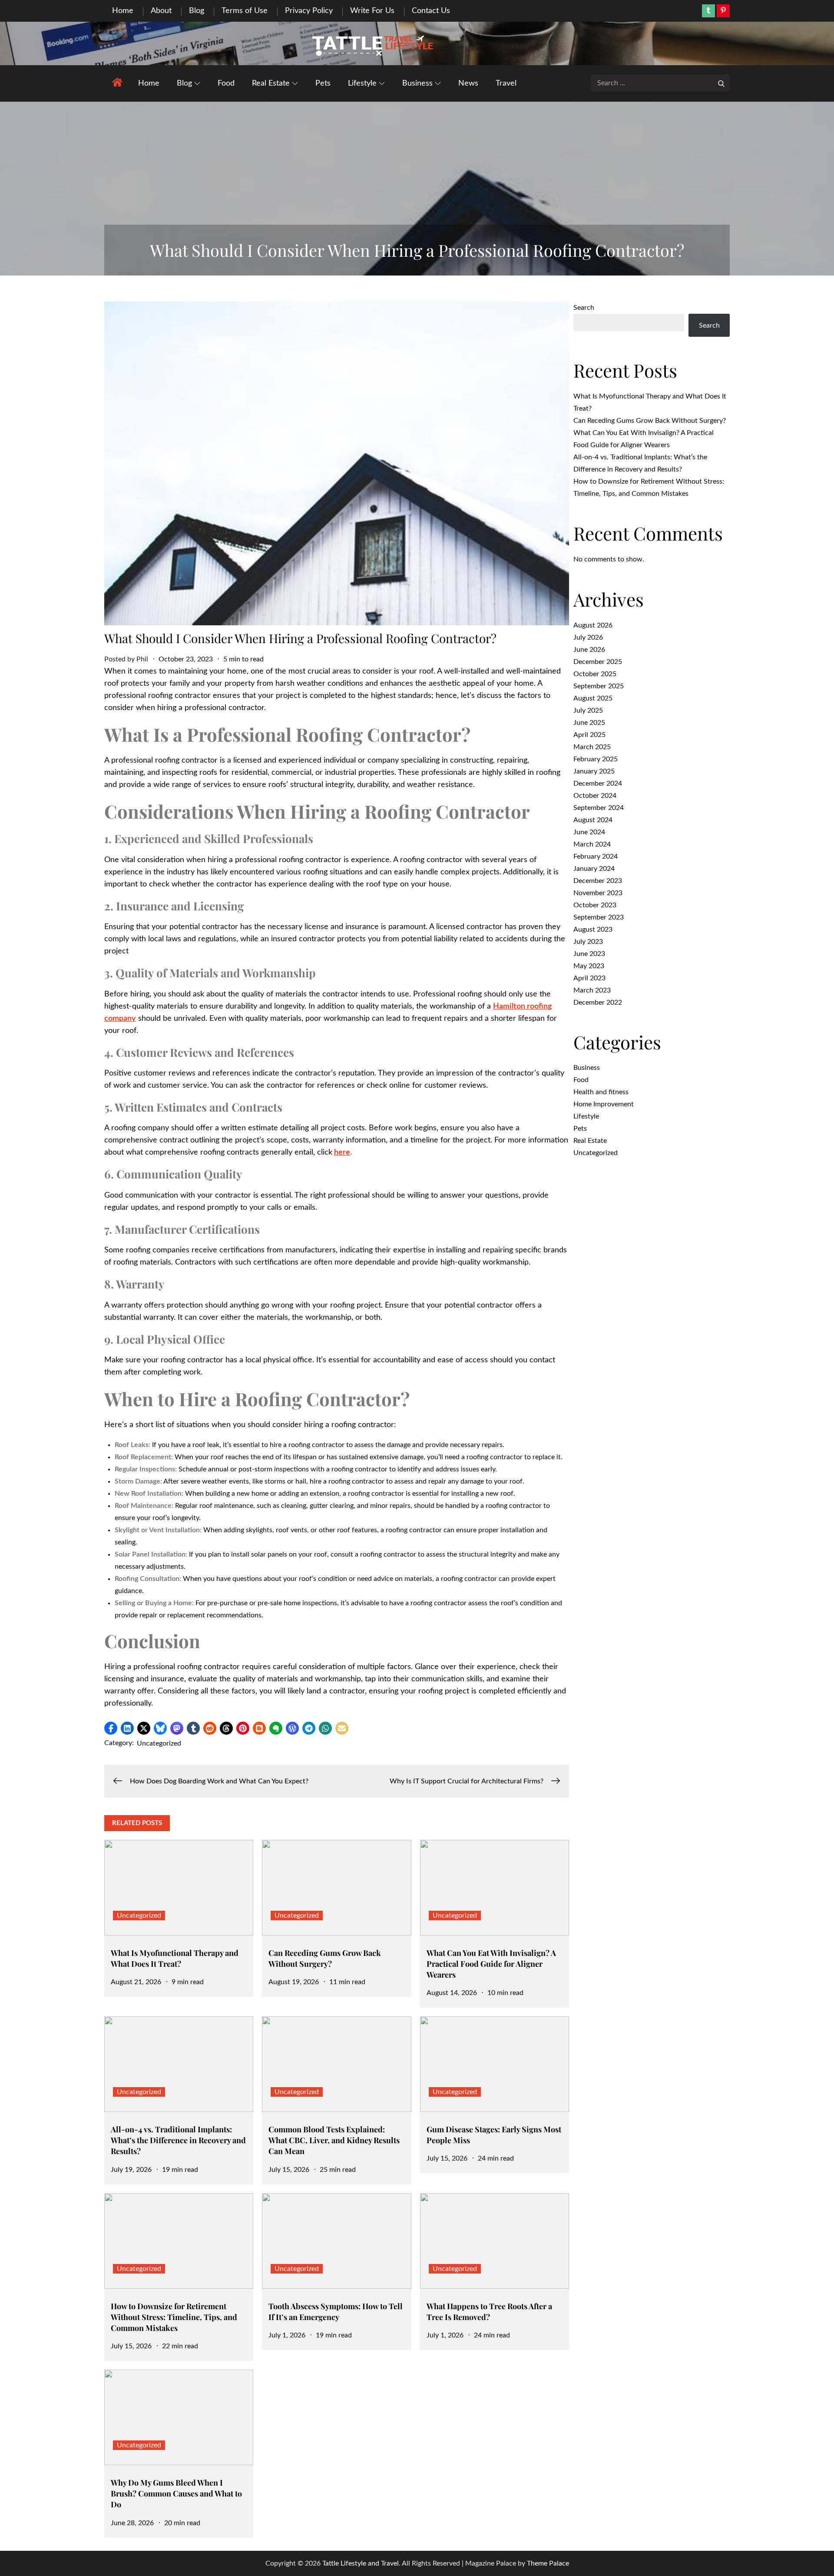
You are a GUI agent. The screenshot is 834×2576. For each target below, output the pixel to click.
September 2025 (599, 686)
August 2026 (593, 625)
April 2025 (589, 735)
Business (417, 83)
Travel (506, 83)
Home (123, 11)
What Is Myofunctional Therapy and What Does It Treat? (175, 1958)
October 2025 (595, 674)
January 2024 (594, 869)
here (342, 1152)
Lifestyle (362, 83)
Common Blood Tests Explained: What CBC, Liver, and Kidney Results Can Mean (334, 2140)
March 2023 (592, 990)
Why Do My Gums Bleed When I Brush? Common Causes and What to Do (176, 2493)
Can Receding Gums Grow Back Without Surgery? (325, 1958)
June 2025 (589, 723)
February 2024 (596, 856)
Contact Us (431, 11)
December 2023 (598, 881)
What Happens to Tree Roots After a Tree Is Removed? (489, 2312)
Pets (323, 83)
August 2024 (593, 820)
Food (226, 83)
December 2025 (598, 662)
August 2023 (593, 929)
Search (584, 308)
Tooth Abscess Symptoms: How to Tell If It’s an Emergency (336, 2312)
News (468, 83)
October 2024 (595, 796)
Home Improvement (604, 1104)
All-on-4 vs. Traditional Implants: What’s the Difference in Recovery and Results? (178, 2140)
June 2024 (589, 832)
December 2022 (598, 1003)
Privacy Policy (309, 11)
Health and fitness (601, 1092)
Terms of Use (245, 11)
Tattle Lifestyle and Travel (361, 2563)
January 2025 (594, 771)
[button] (111, 1728)
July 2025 (588, 710)
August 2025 (593, 698)
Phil (142, 659)
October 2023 (595, 905)
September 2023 (599, 917)
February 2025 (596, 759)
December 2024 (598, 783)
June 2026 (589, 650)
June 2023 (589, 954)
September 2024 (599, 808)
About (161, 11)
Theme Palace (548, 2563)
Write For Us (372, 11)
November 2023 (598, 893)
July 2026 (588, 637)
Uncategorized (159, 1743)
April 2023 (589, 978)
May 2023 (589, 966)
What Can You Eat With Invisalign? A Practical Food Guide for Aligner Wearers (491, 1964)
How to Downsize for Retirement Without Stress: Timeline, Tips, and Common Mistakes (174, 2317)
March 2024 (592, 844)
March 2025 (592, 747)
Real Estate (271, 83)
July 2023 (588, 942)
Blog (197, 11)
